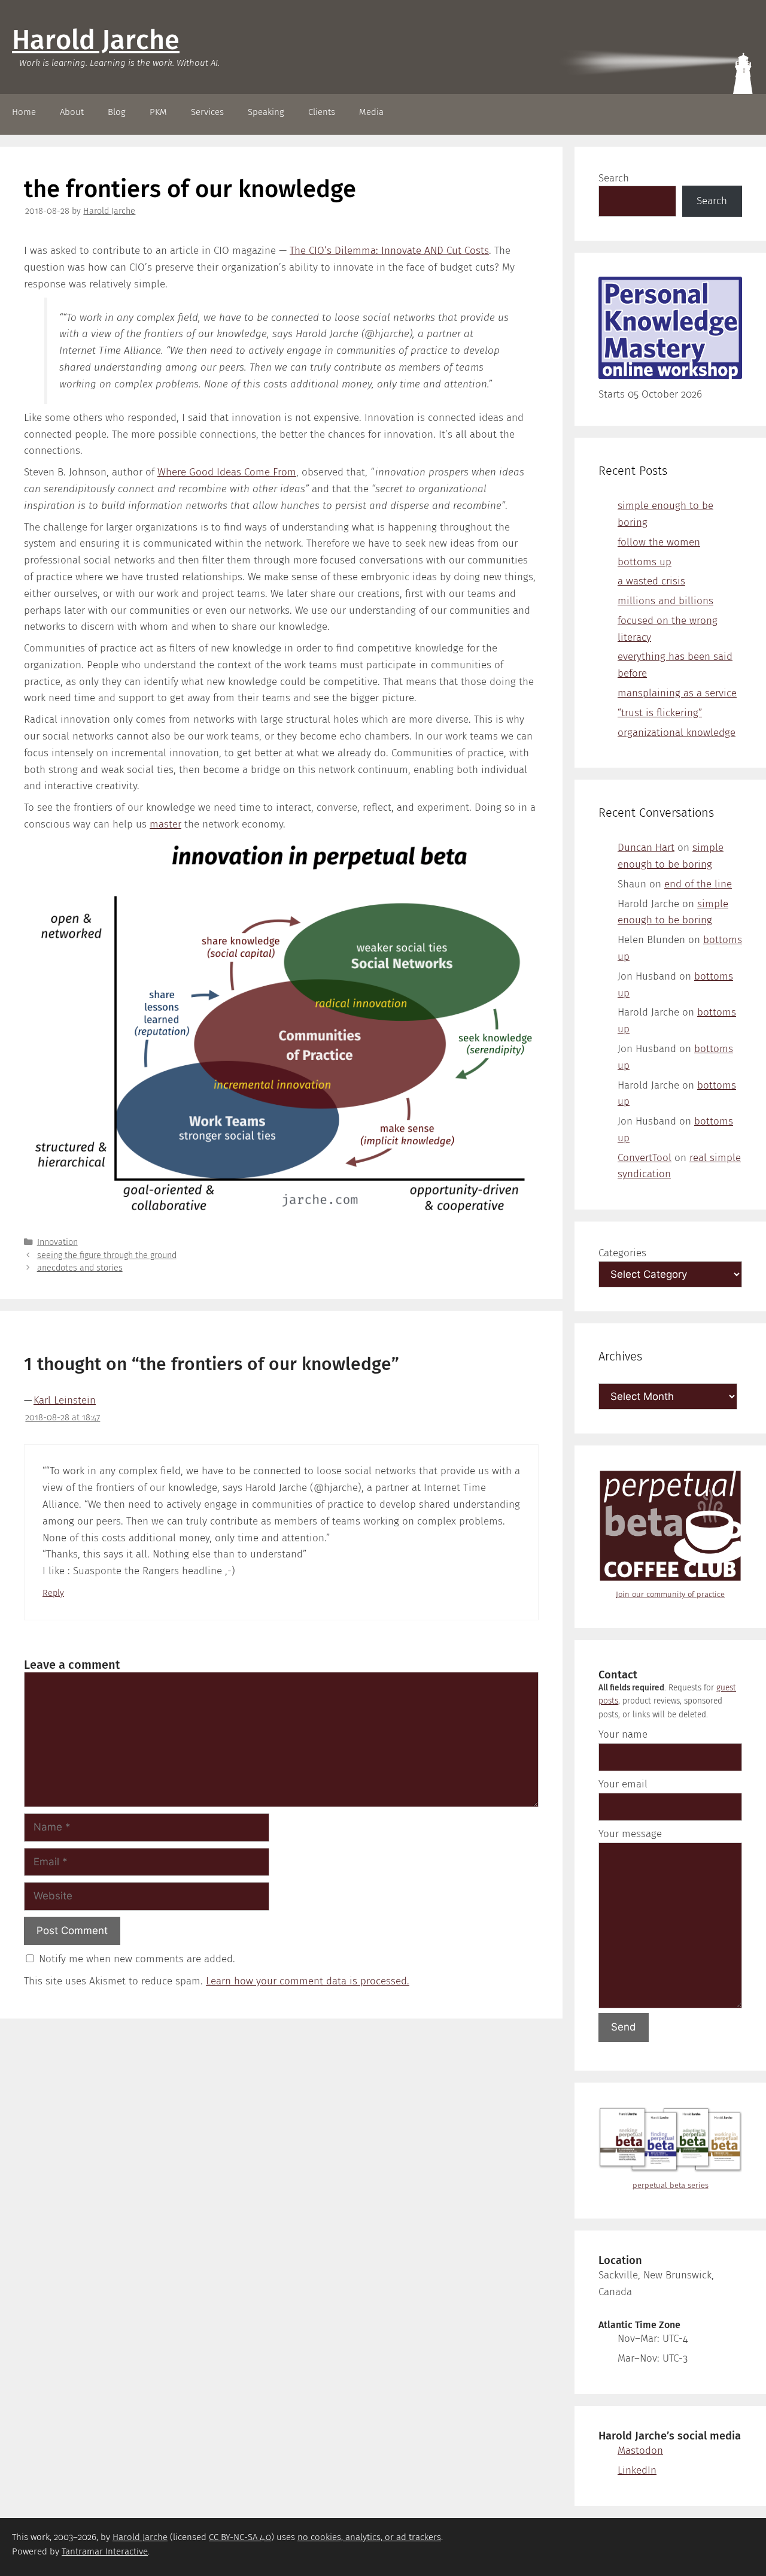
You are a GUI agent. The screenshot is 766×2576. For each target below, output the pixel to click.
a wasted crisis (651, 581)
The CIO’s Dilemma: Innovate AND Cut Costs (389, 251)
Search (614, 178)
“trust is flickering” (660, 713)
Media (371, 112)
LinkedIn (637, 2470)
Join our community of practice (670, 1594)
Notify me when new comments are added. (137, 1959)
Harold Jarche (96, 40)
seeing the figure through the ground (107, 1255)
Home (24, 112)
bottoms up (645, 562)
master (165, 824)
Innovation (57, 1242)
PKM (158, 112)
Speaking (266, 112)
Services (207, 112)
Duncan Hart (646, 848)
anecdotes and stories (80, 1268)
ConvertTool (645, 1158)
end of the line (698, 884)
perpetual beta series (671, 2185)
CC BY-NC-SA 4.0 (240, 2537)
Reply (53, 1593)
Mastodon (640, 2451)
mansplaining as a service (677, 693)
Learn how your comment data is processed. (308, 1981)
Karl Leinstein (65, 1400)
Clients (322, 112)
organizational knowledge (677, 733)
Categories (622, 1253)
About (72, 112)
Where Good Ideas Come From (227, 472)
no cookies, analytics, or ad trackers (369, 2537)
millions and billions (665, 601)
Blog (117, 112)
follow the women (659, 542)
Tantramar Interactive (105, 2551)
